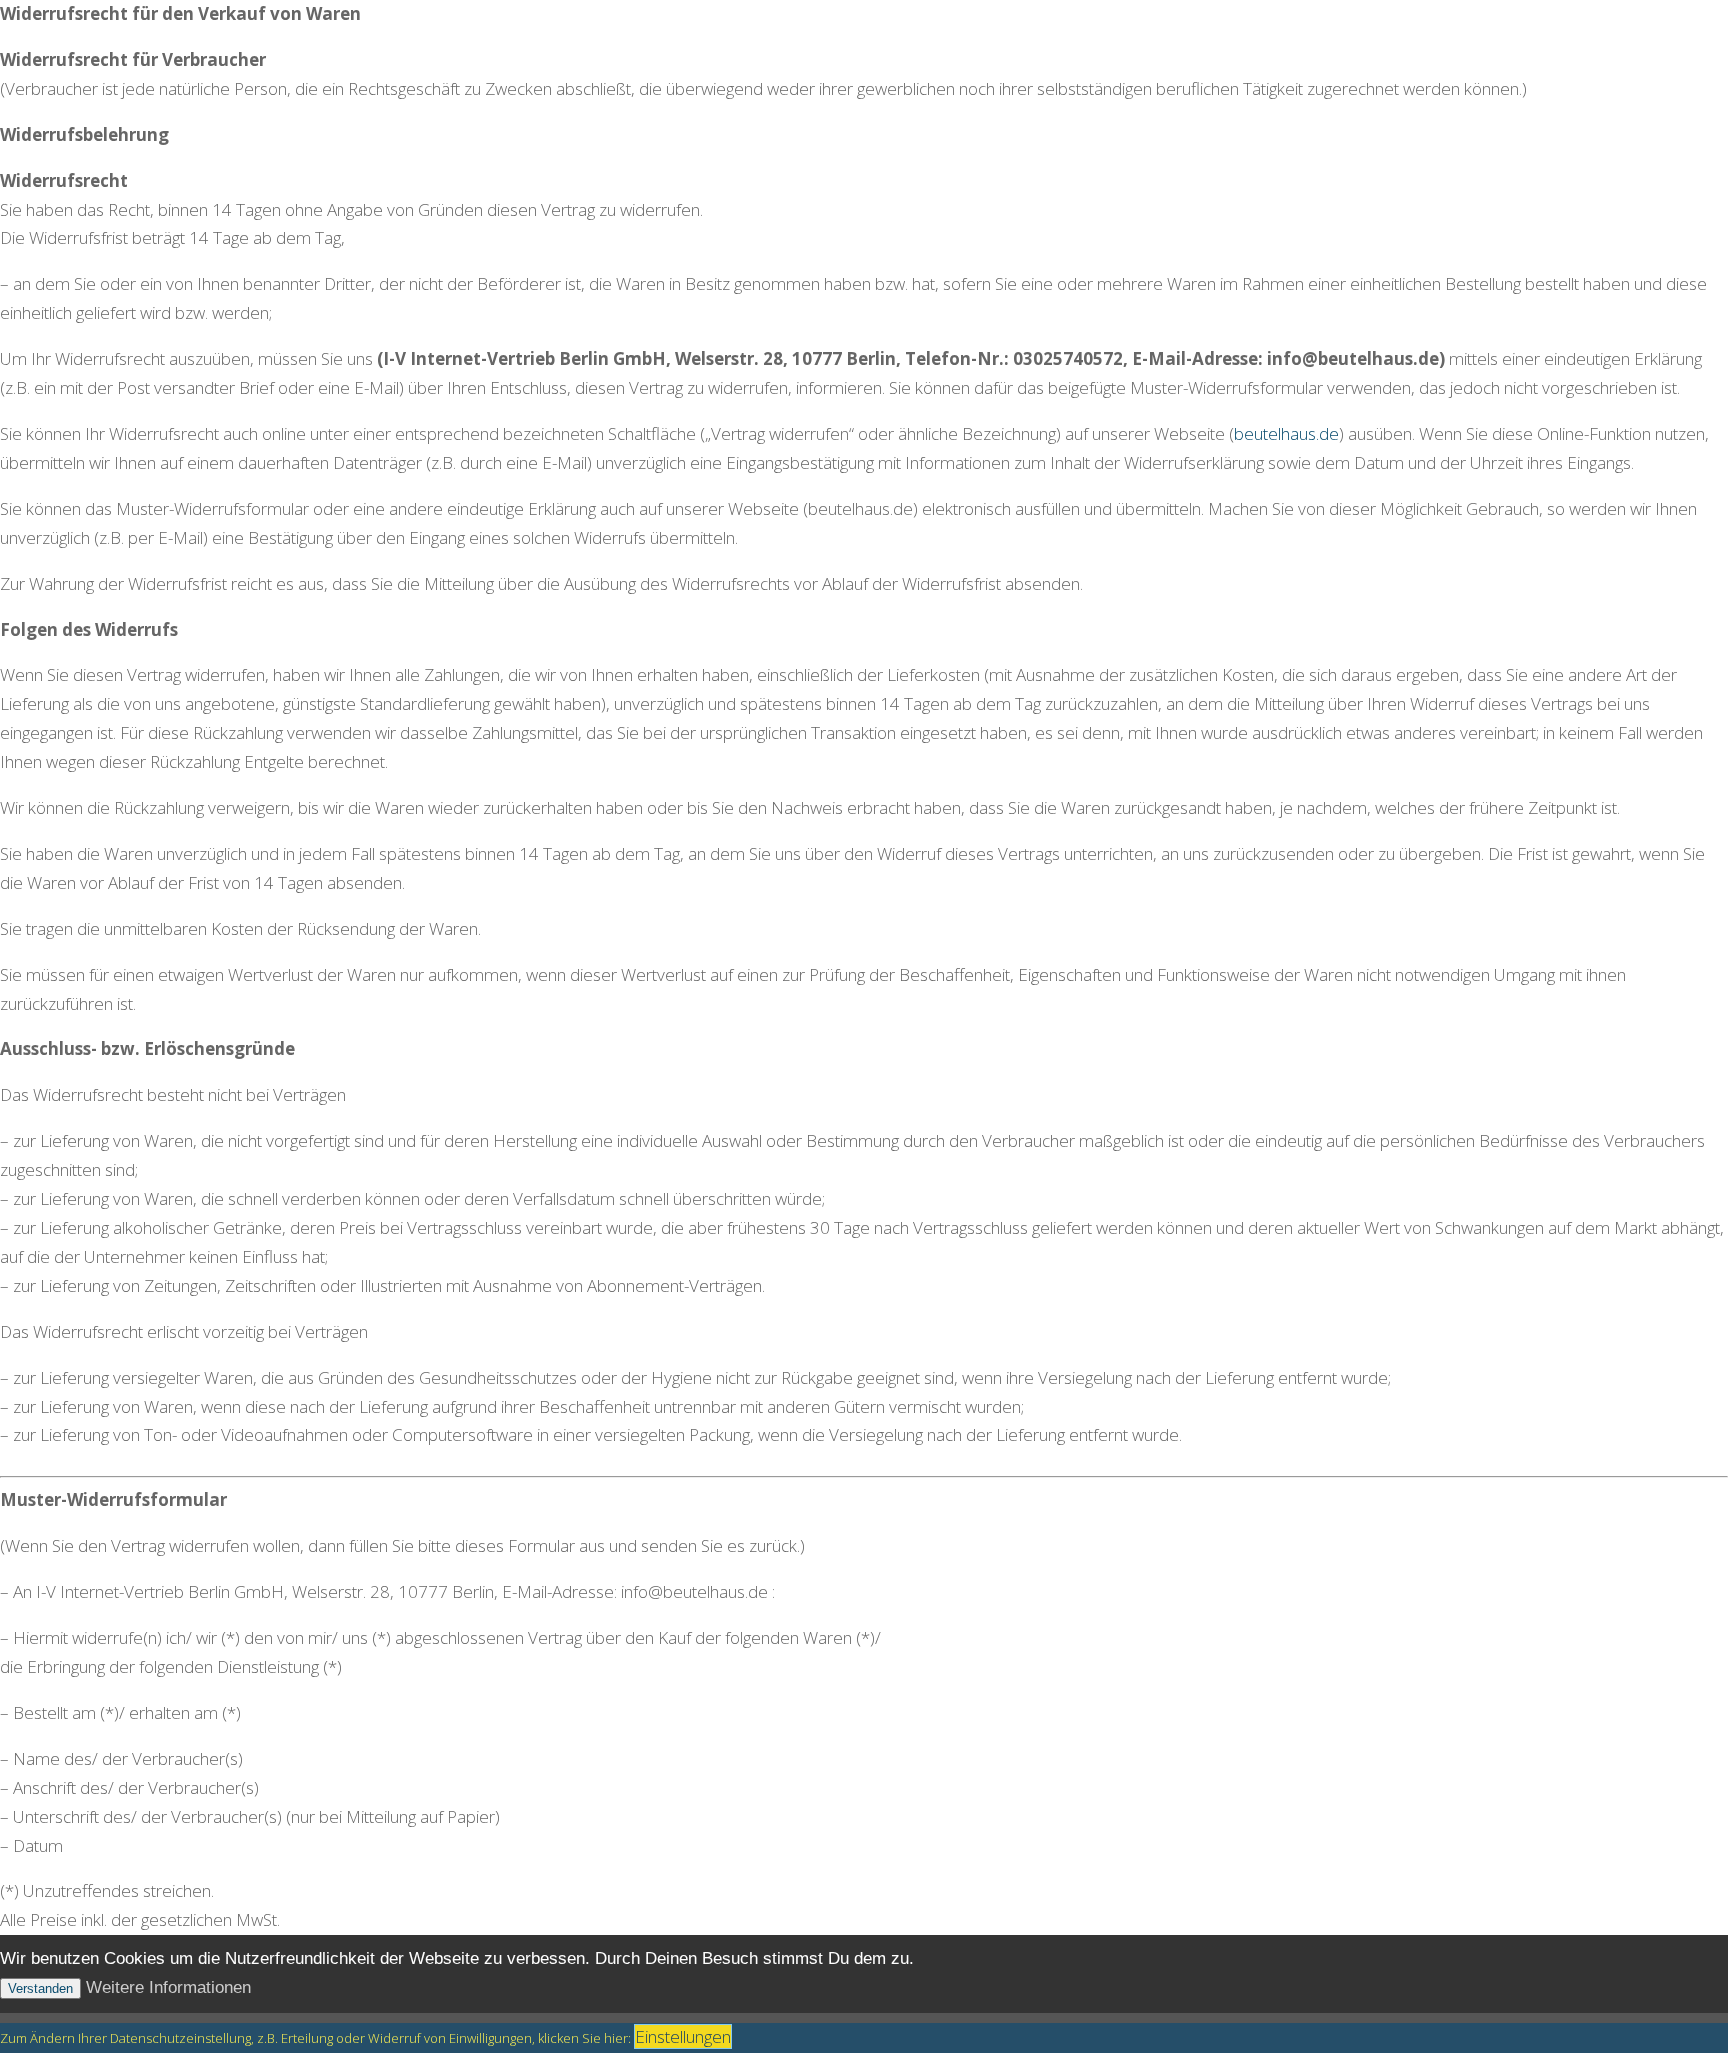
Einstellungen (683, 2036)
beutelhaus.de (1286, 433)
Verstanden (40, 1988)
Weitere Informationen (168, 1987)
